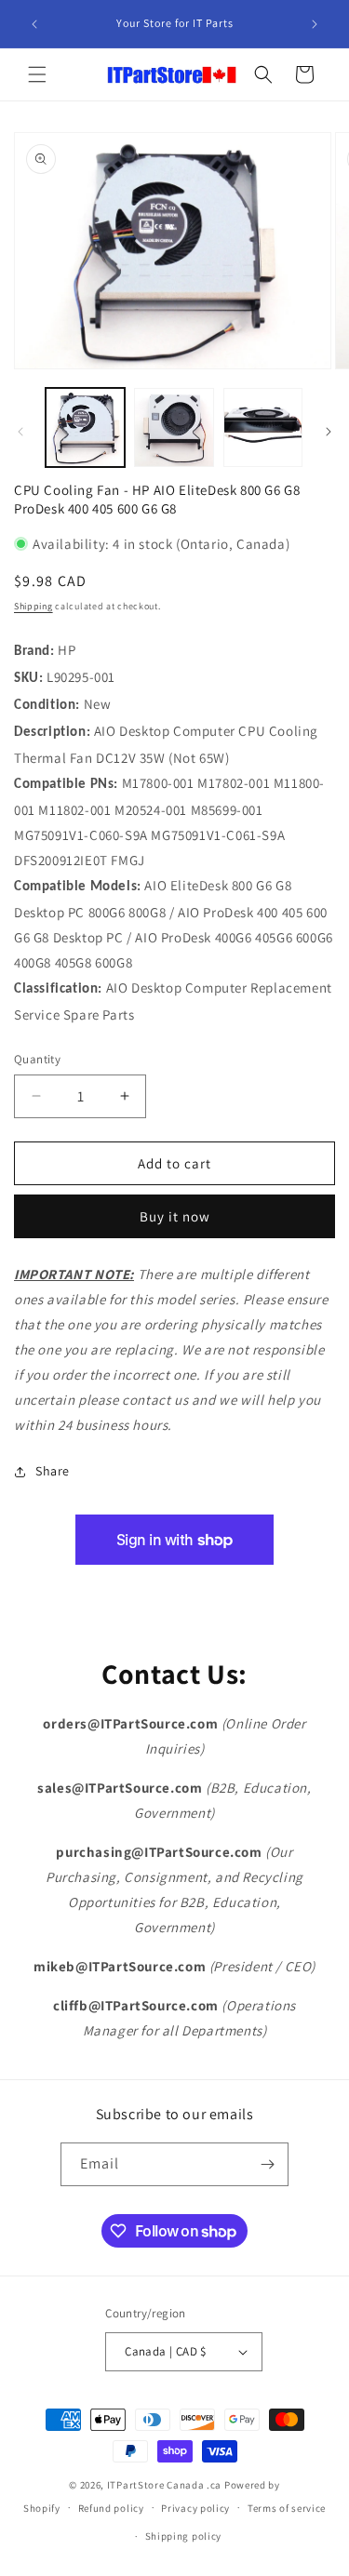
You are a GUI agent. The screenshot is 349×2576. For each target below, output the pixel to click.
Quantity (37, 1059)
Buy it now (175, 1216)
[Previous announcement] (34, 24)
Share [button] (53, 1471)
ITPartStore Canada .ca (164, 2485)
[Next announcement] (315, 24)
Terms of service (287, 2508)
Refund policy (111, 2508)
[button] (37, 74)
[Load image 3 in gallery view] (263, 427)
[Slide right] (329, 432)
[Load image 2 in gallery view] (174, 427)
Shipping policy (184, 2536)
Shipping (34, 606)
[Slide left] (20, 432)
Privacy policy (195, 2508)
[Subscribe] (267, 2164)
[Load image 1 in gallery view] (85, 427)
